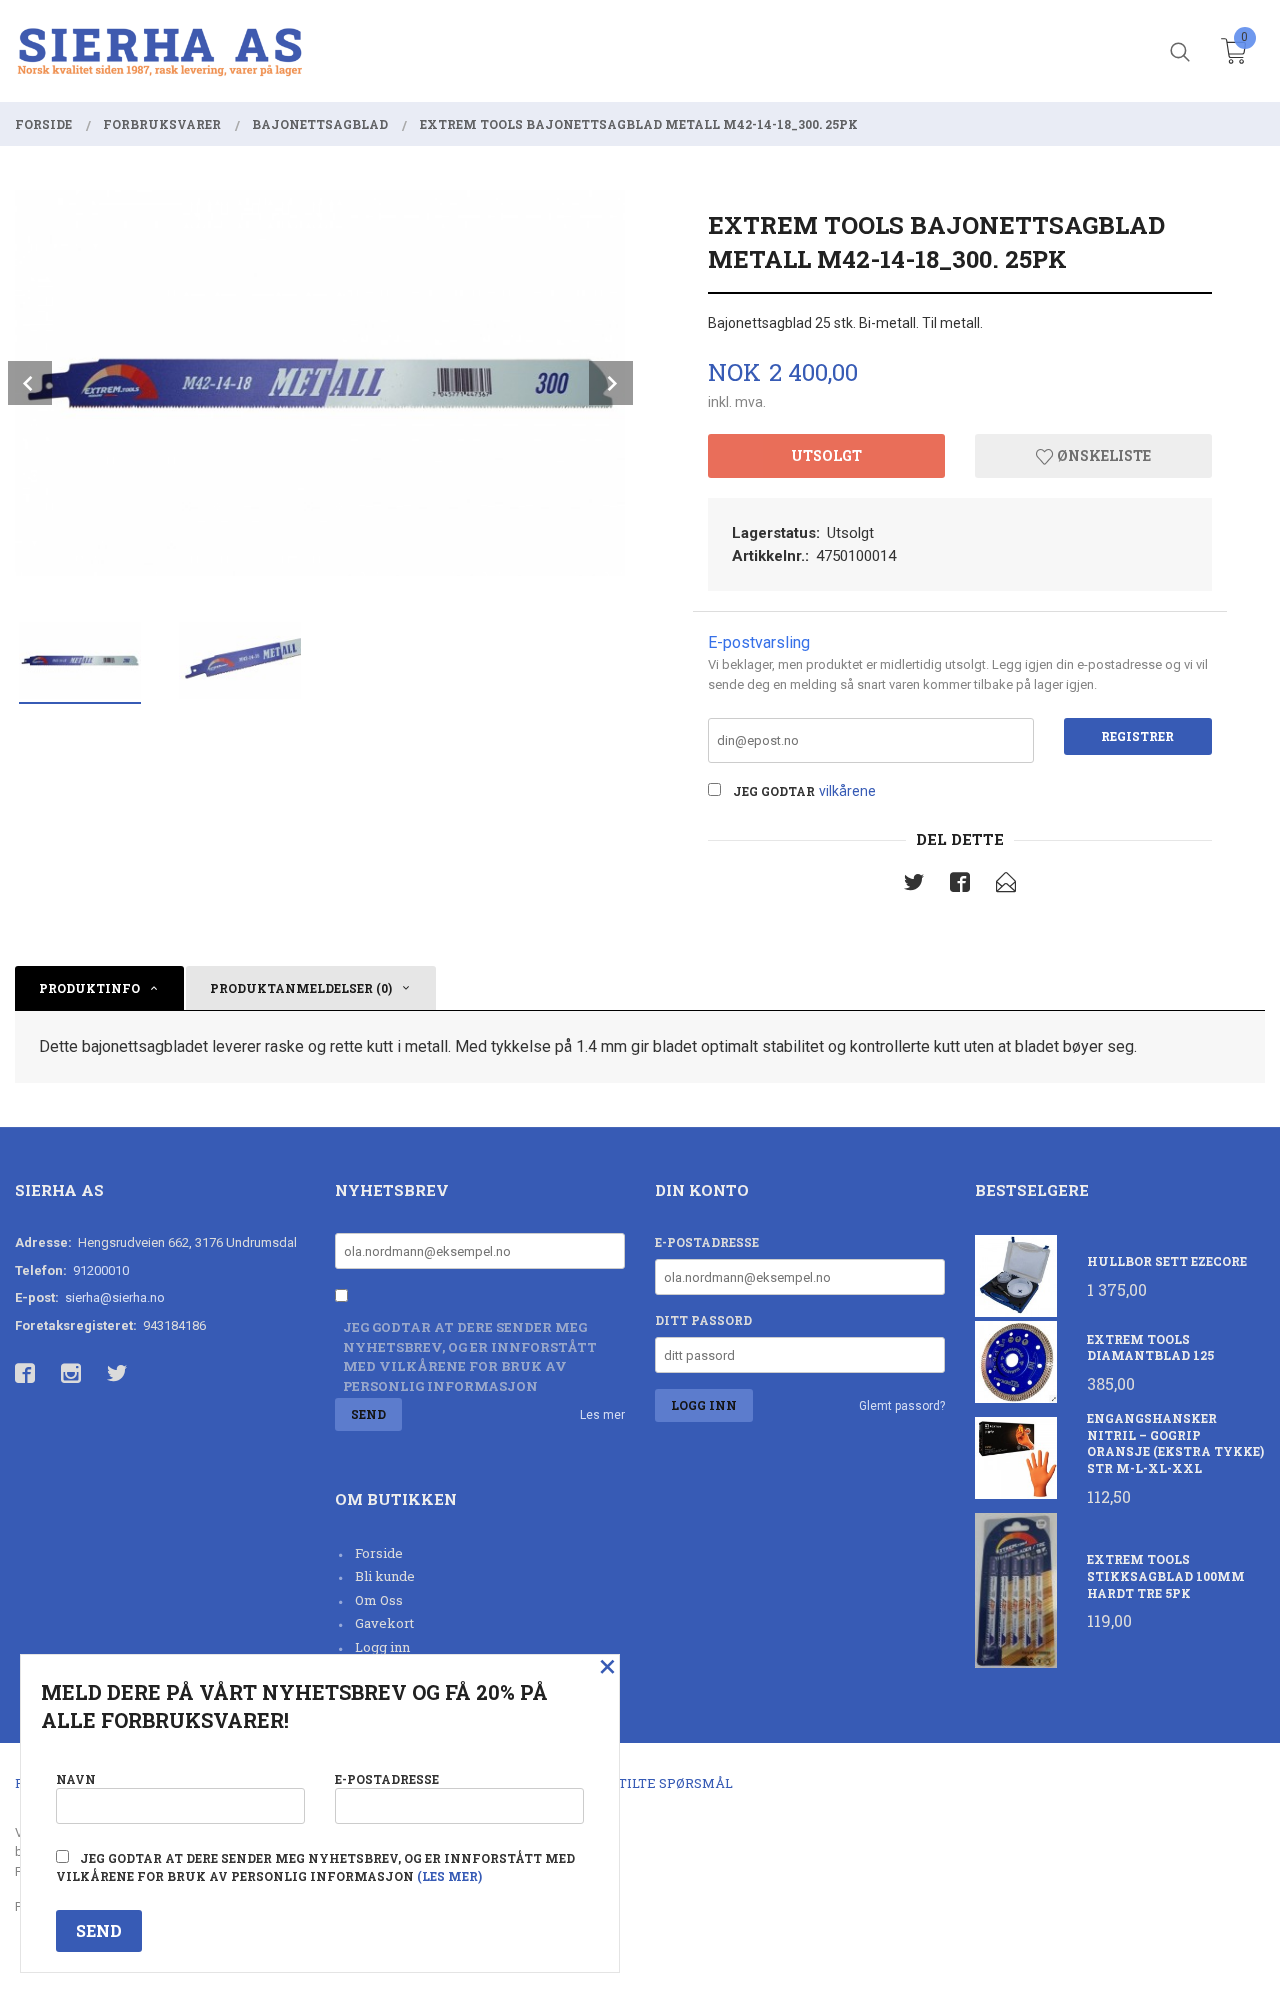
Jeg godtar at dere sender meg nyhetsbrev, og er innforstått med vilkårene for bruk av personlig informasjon (470, 1356)
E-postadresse (707, 1242)
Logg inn (382, 1647)
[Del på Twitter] (914, 886)
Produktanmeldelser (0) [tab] (301, 988)
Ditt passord (703, 1320)
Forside (379, 1553)
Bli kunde (385, 1576)
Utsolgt (826, 455)
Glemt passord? (902, 1406)
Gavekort (384, 1623)
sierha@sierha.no (115, 1297)
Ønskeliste (1102, 455)
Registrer (1137, 736)
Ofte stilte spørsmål (652, 1783)
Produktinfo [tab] (89, 988)
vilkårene (847, 791)
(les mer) (449, 1876)
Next (611, 383)
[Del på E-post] (1006, 886)
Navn (76, 1779)
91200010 (101, 1270)
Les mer (602, 1415)
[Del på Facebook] (960, 886)
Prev (30, 383)
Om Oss (379, 1600)
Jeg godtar (774, 791)
